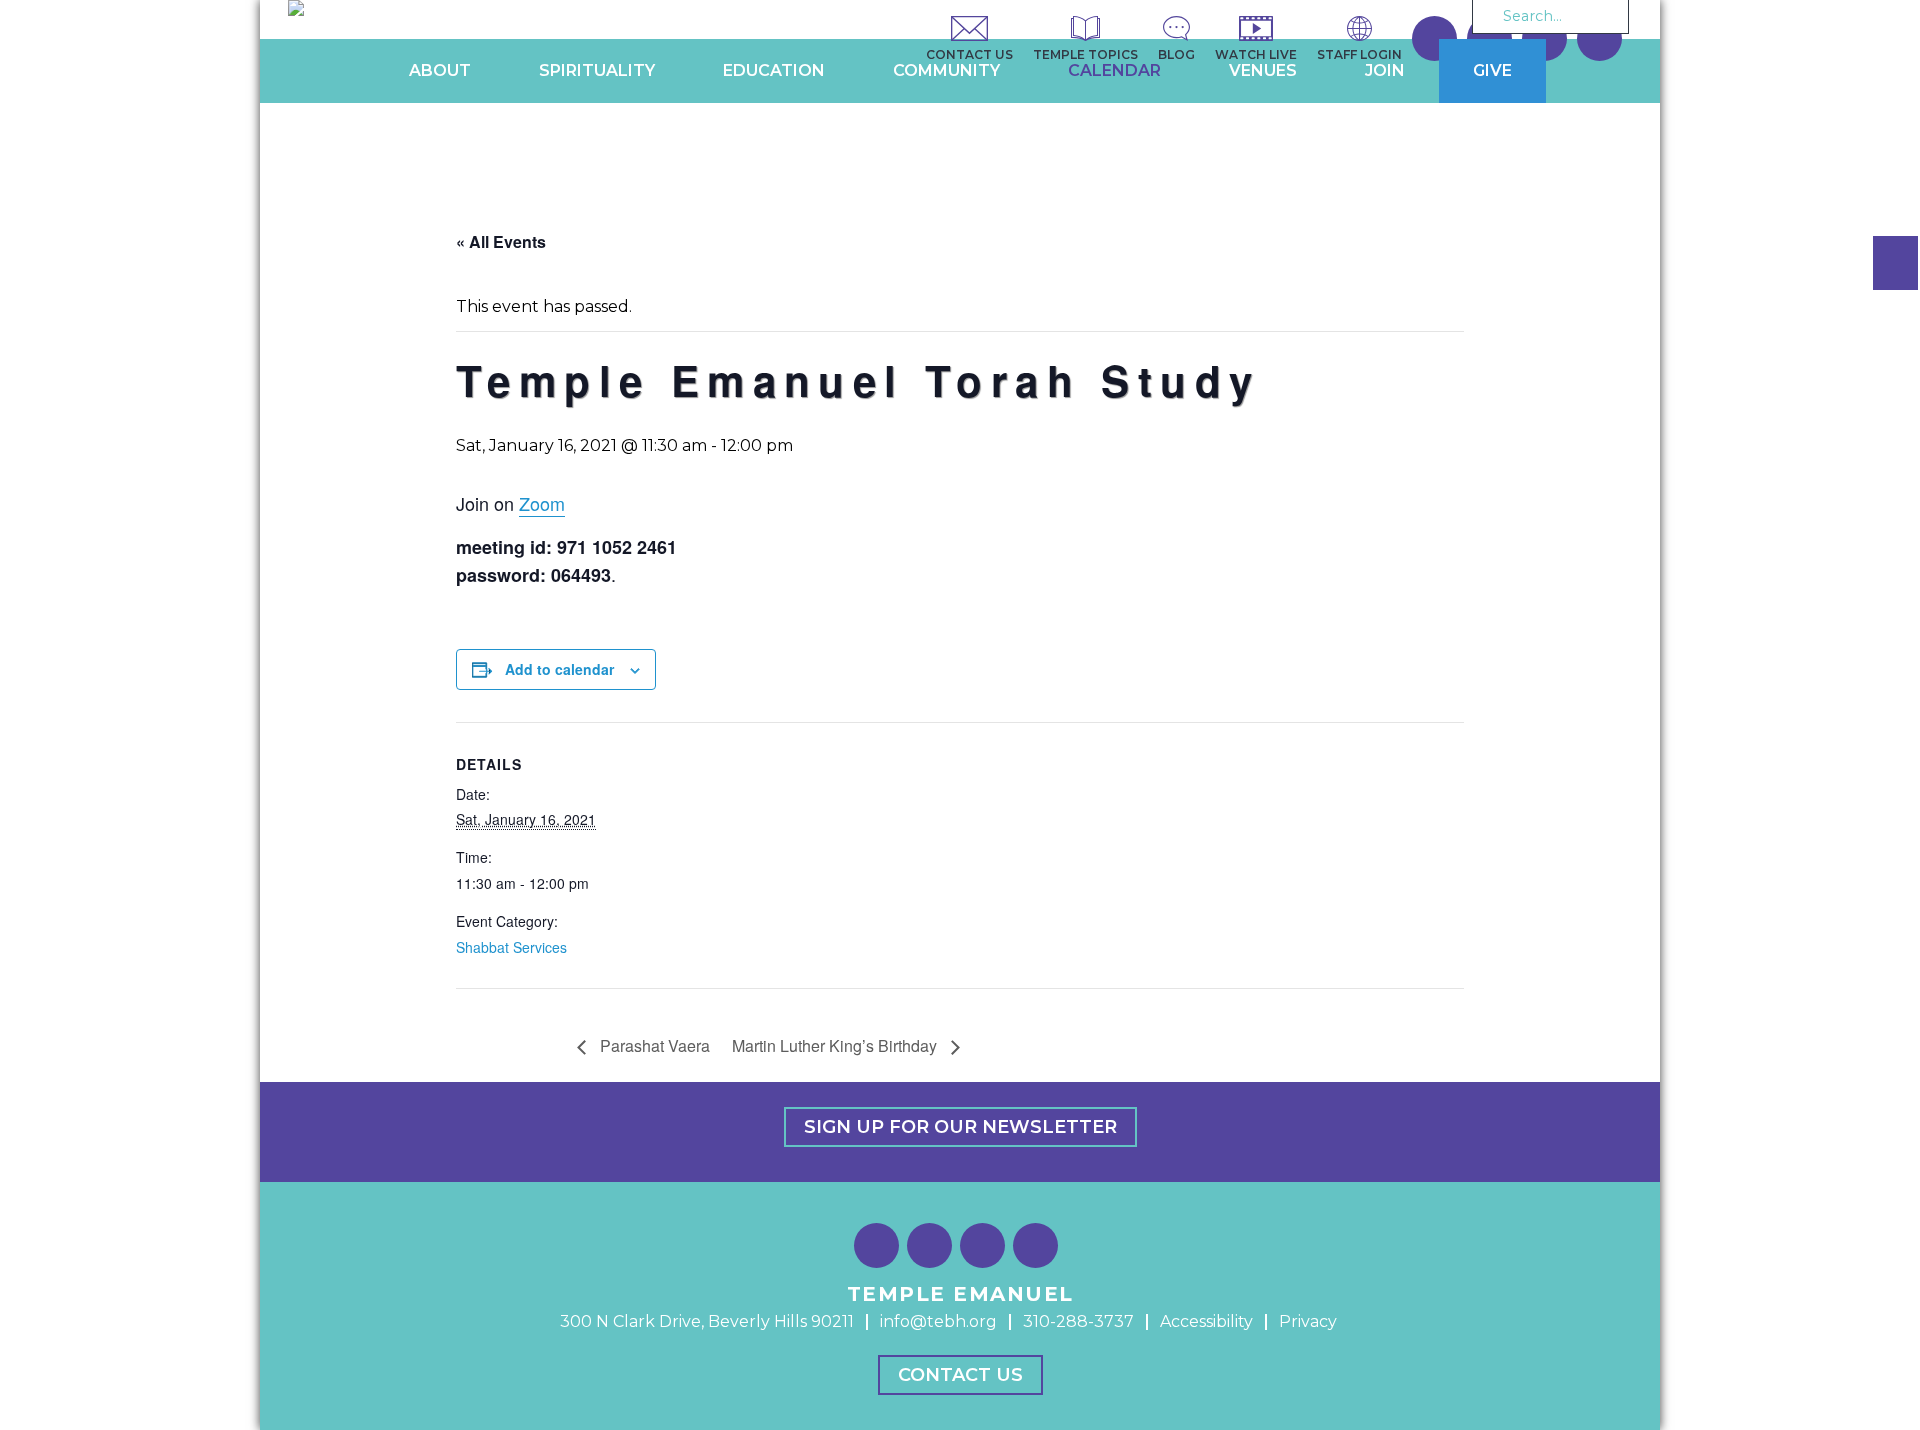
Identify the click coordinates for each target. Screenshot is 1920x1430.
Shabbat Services (511, 947)
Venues (1263, 70)
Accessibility (1206, 1321)
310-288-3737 (1078, 1321)
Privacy (1308, 1321)
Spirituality (597, 70)
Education (774, 70)
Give (1492, 70)
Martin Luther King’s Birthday (836, 1045)
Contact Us (960, 1375)
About (440, 70)
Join (1385, 70)
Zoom (542, 503)
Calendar (1114, 70)
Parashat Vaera (653, 1045)
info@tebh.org (938, 1321)
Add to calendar (559, 669)
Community (946, 70)
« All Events (501, 241)
